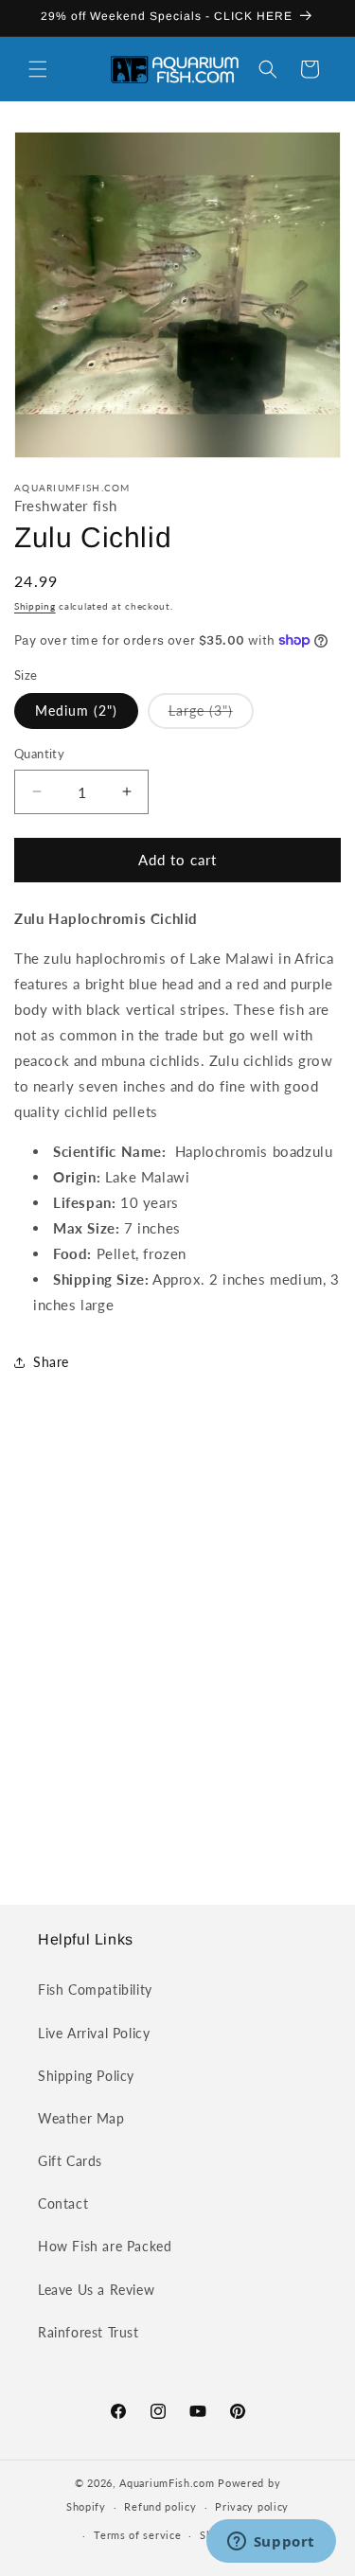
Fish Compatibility (95, 1990)
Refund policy (160, 2506)
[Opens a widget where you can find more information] (271, 2543)
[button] (38, 69)
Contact (63, 2203)
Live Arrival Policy (94, 2033)
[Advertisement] (177, 1657)
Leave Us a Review (96, 2290)
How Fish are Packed (105, 2246)
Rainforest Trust (89, 2332)
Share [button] (51, 1362)
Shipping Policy (86, 2076)
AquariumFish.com (167, 2483)
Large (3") (211, 715)
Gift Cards (70, 2161)
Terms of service (137, 2535)
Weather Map (81, 2118)
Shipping (35, 606)
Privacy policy (252, 2506)
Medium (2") (76, 711)
